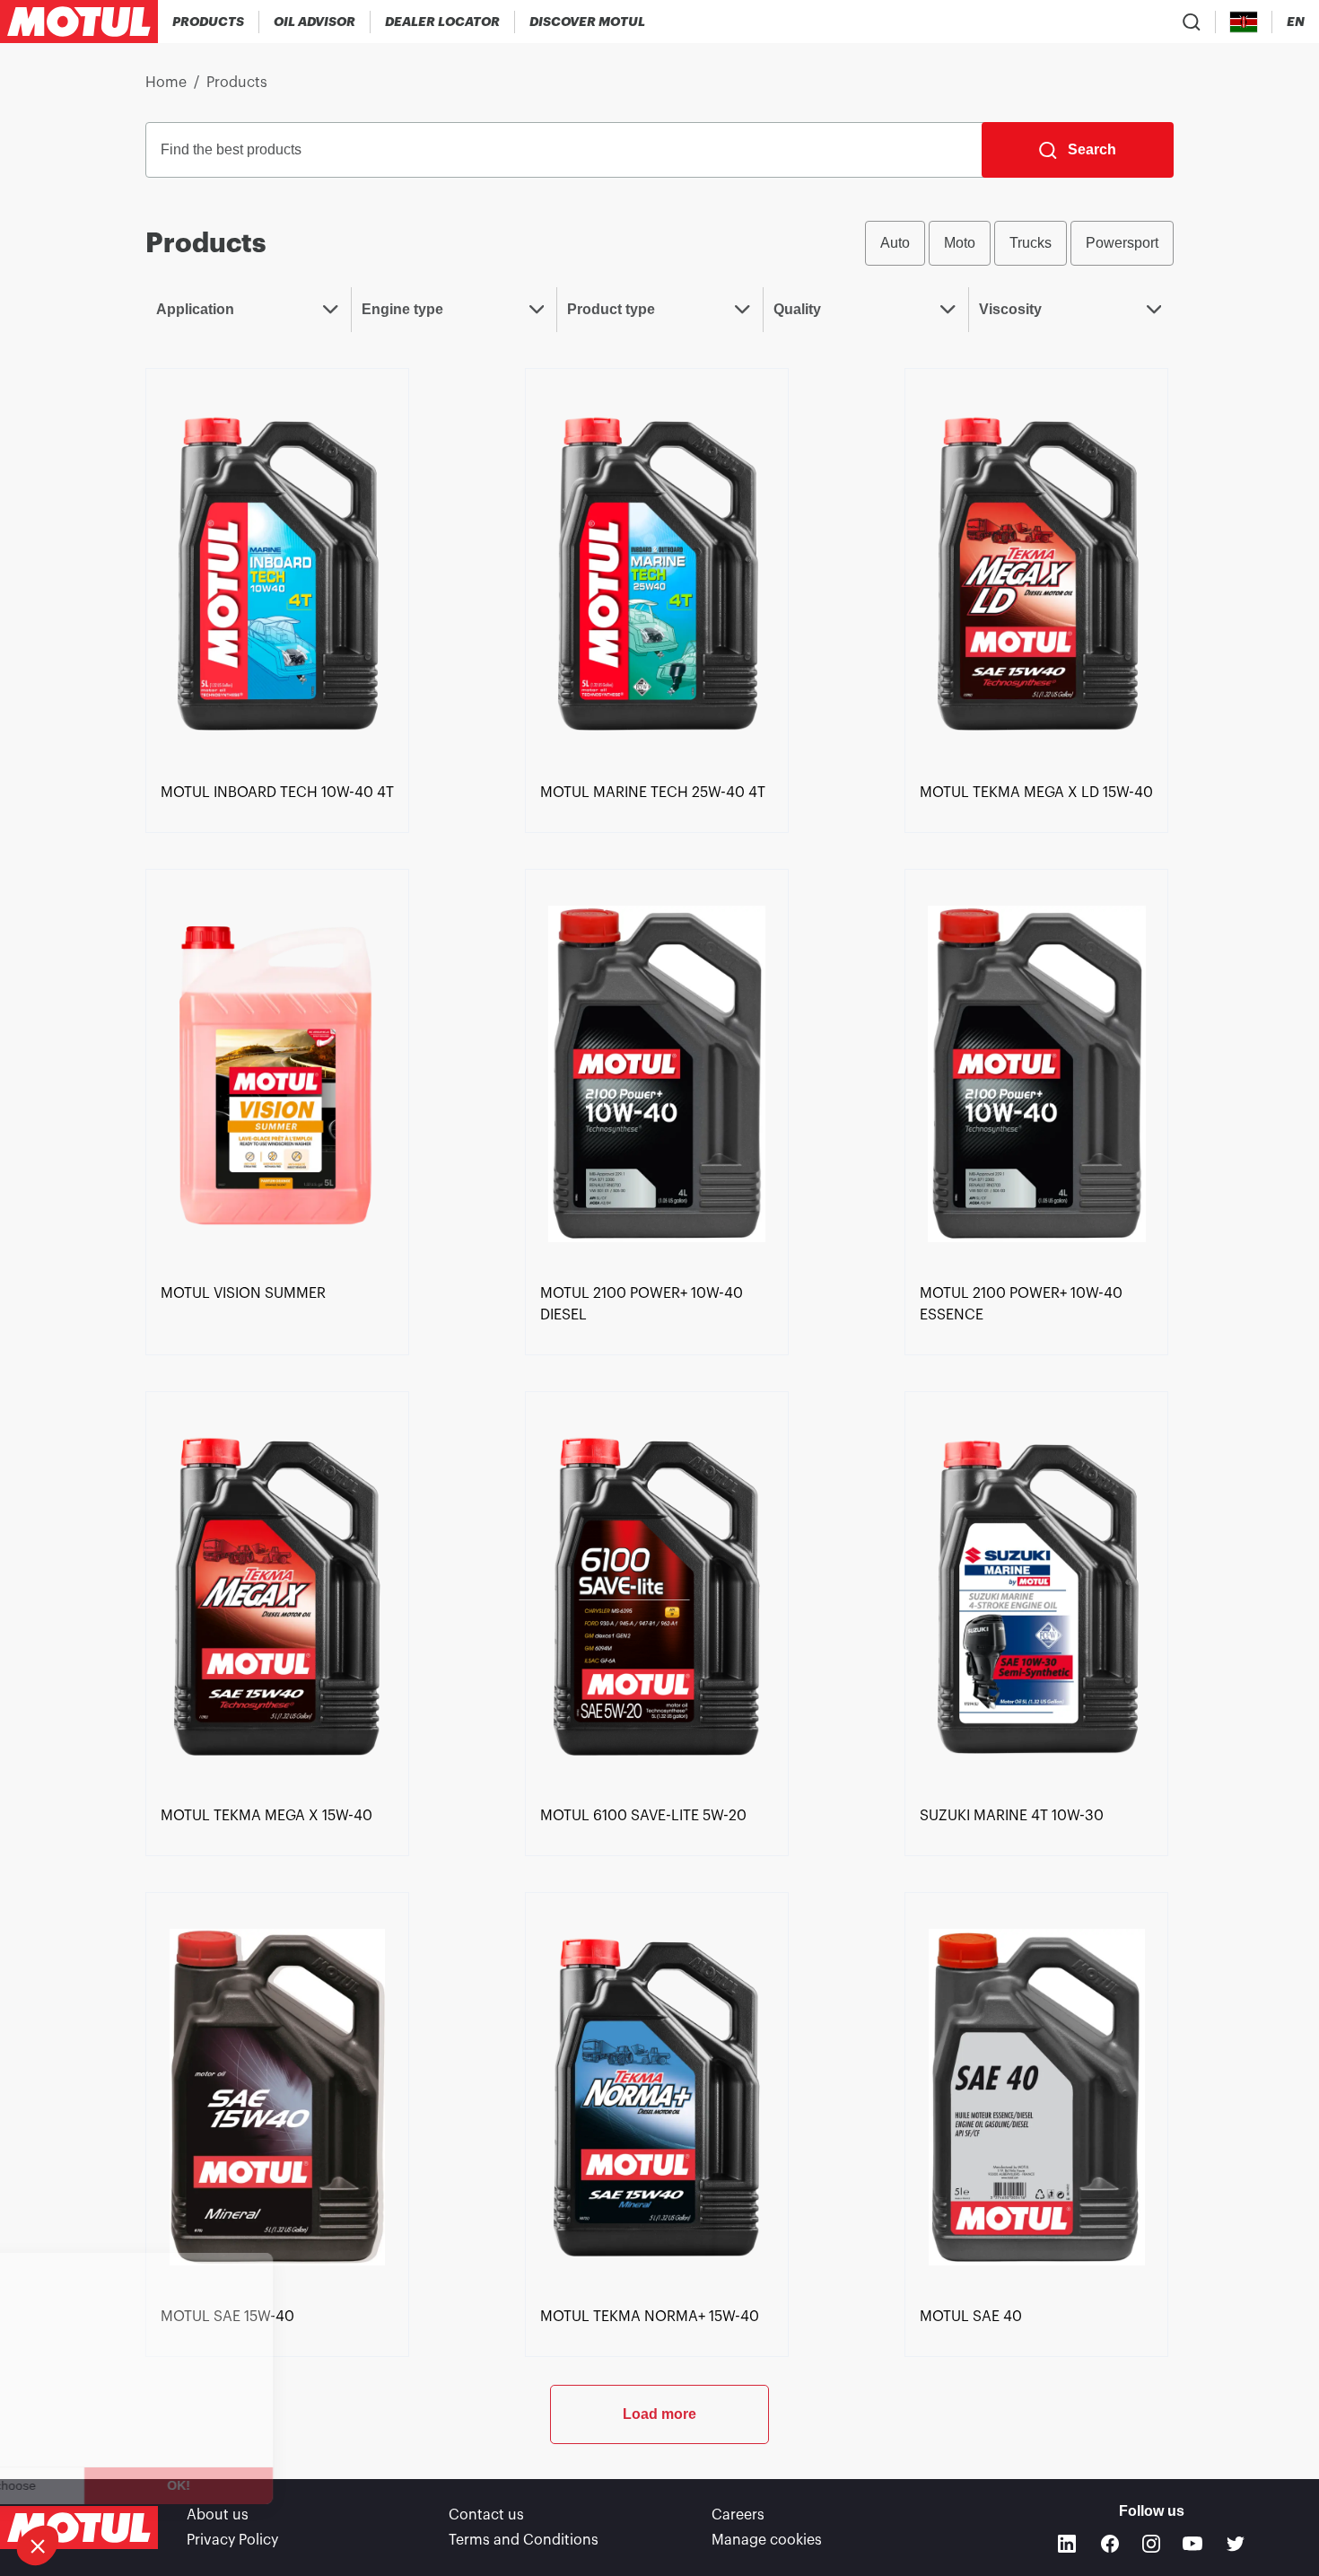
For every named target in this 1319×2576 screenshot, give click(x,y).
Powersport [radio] (1122, 243)
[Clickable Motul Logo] (79, 22)
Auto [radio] (895, 243)
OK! (301, 2485)
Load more (659, 2414)
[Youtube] (1192, 2544)
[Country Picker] (1244, 22)
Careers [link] (738, 2515)
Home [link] (166, 83)
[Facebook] (1110, 2544)
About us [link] (218, 2515)
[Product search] (1192, 22)
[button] (38, 2545)
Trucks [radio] (1031, 243)
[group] (1019, 243)
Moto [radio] (960, 243)
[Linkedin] (1067, 2544)
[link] (277, 572)
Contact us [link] (486, 2515)
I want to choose (112, 2485)
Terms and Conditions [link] (524, 2540)
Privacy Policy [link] (232, 2540)
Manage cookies (767, 2540)
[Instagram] (1151, 2544)
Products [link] (237, 83)
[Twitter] (1236, 2544)
